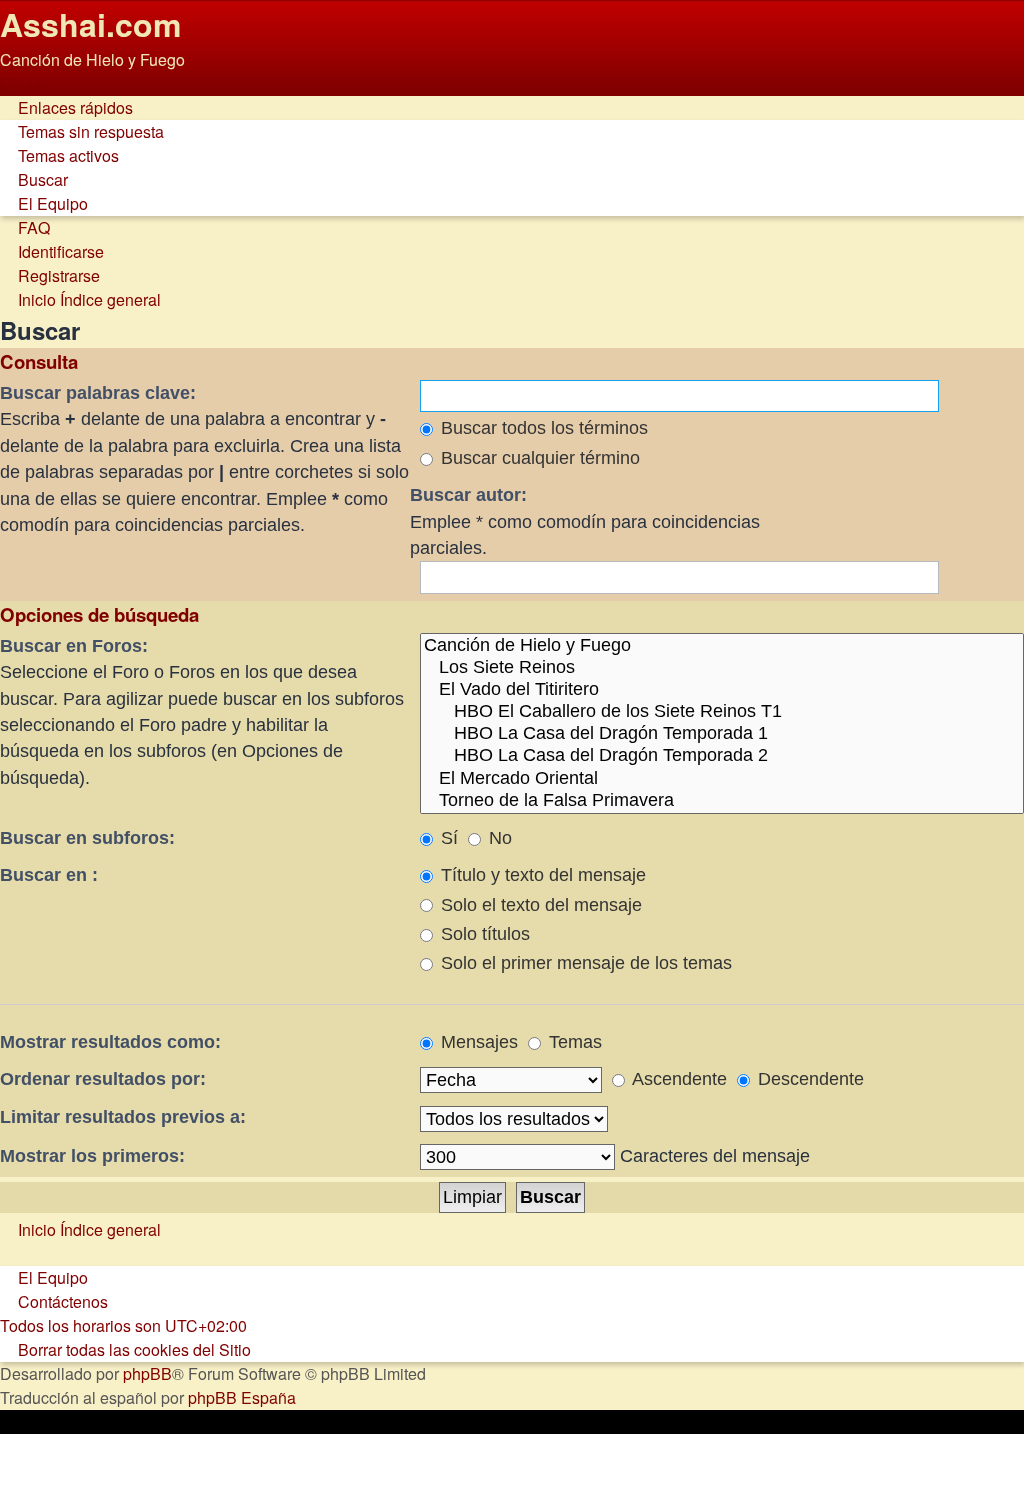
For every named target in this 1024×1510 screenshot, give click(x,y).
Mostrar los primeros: (92, 1156)
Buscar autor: (468, 495)
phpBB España (242, 1397)
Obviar (23, 83)
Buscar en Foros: (74, 646)
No (498, 838)
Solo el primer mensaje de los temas (584, 963)
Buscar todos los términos (542, 428)
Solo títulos (483, 934)
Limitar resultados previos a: (123, 1117)
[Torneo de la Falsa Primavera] (722, 801)
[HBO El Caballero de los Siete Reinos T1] (722, 712)
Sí (447, 838)
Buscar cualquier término (538, 458)
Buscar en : (49, 875)
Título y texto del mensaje (541, 875)
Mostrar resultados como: (110, 1042)
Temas (573, 1042)
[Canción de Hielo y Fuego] (722, 646)
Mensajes (477, 1042)
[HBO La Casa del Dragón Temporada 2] (722, 756)
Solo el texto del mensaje (539, 905)
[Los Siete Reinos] (722, 668)
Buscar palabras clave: (98, 393)
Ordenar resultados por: (103, 1079)
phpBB (147, 1373)
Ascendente (677, 1079)
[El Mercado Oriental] (722, 779)
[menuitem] (82, 131)
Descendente (808, 1079)
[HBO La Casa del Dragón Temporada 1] (722, 734)
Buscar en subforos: (87, 838)
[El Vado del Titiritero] (722, 690)
